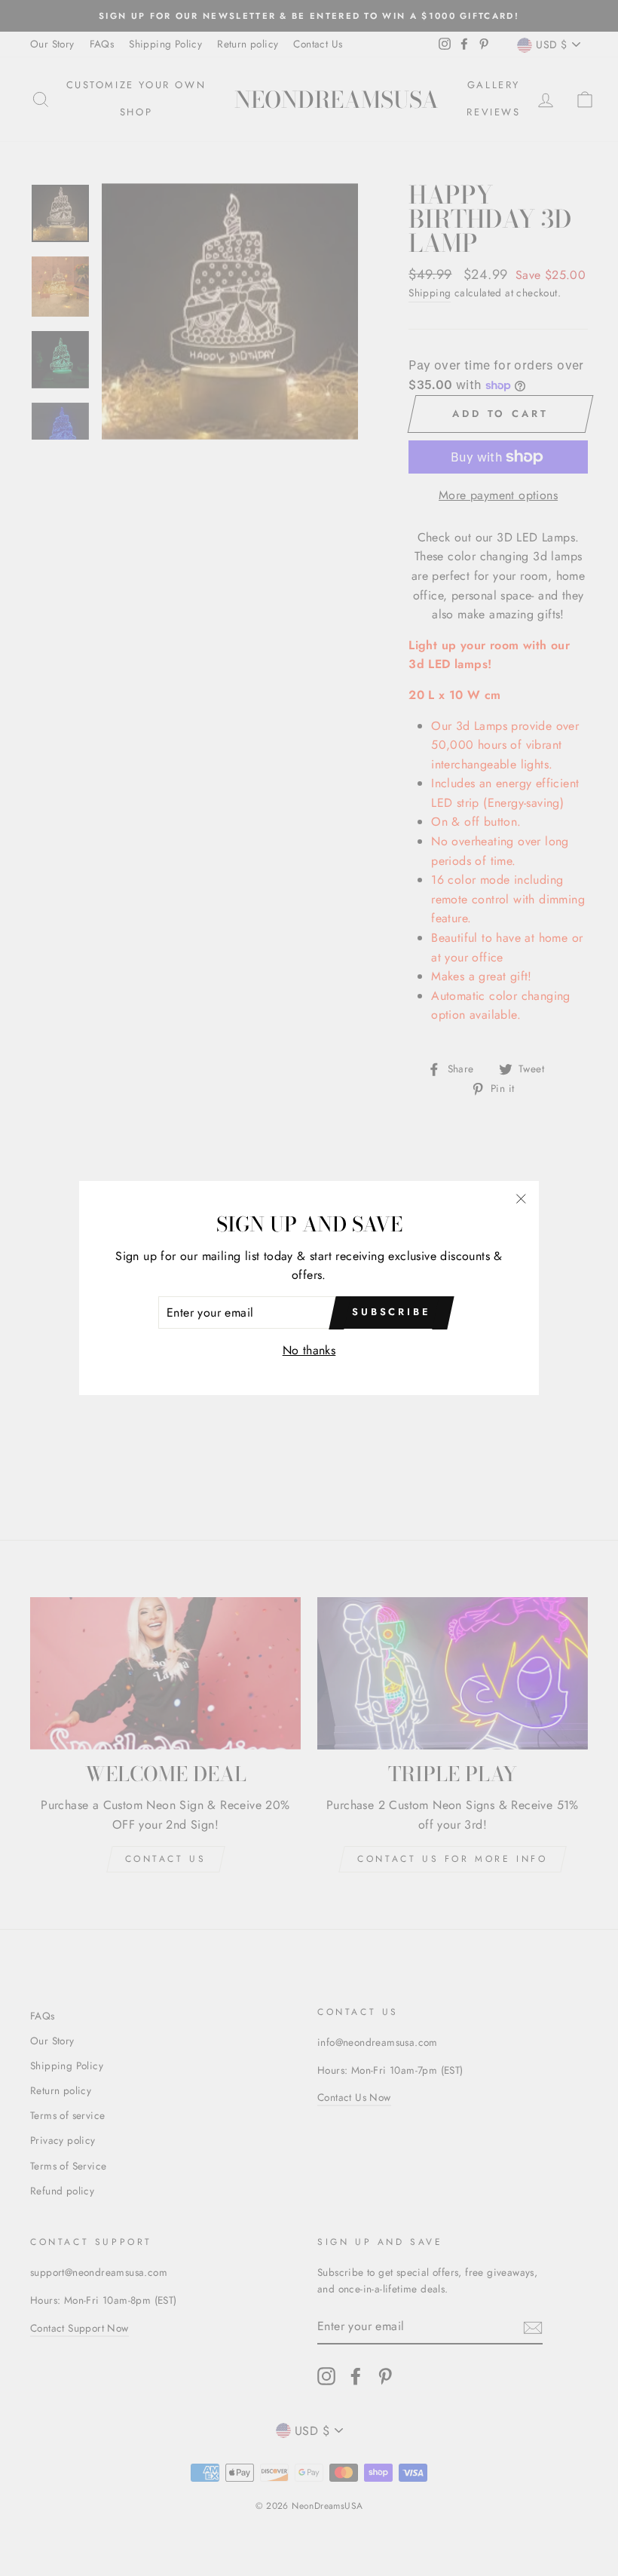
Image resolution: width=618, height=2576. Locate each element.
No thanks (309, 1350)
